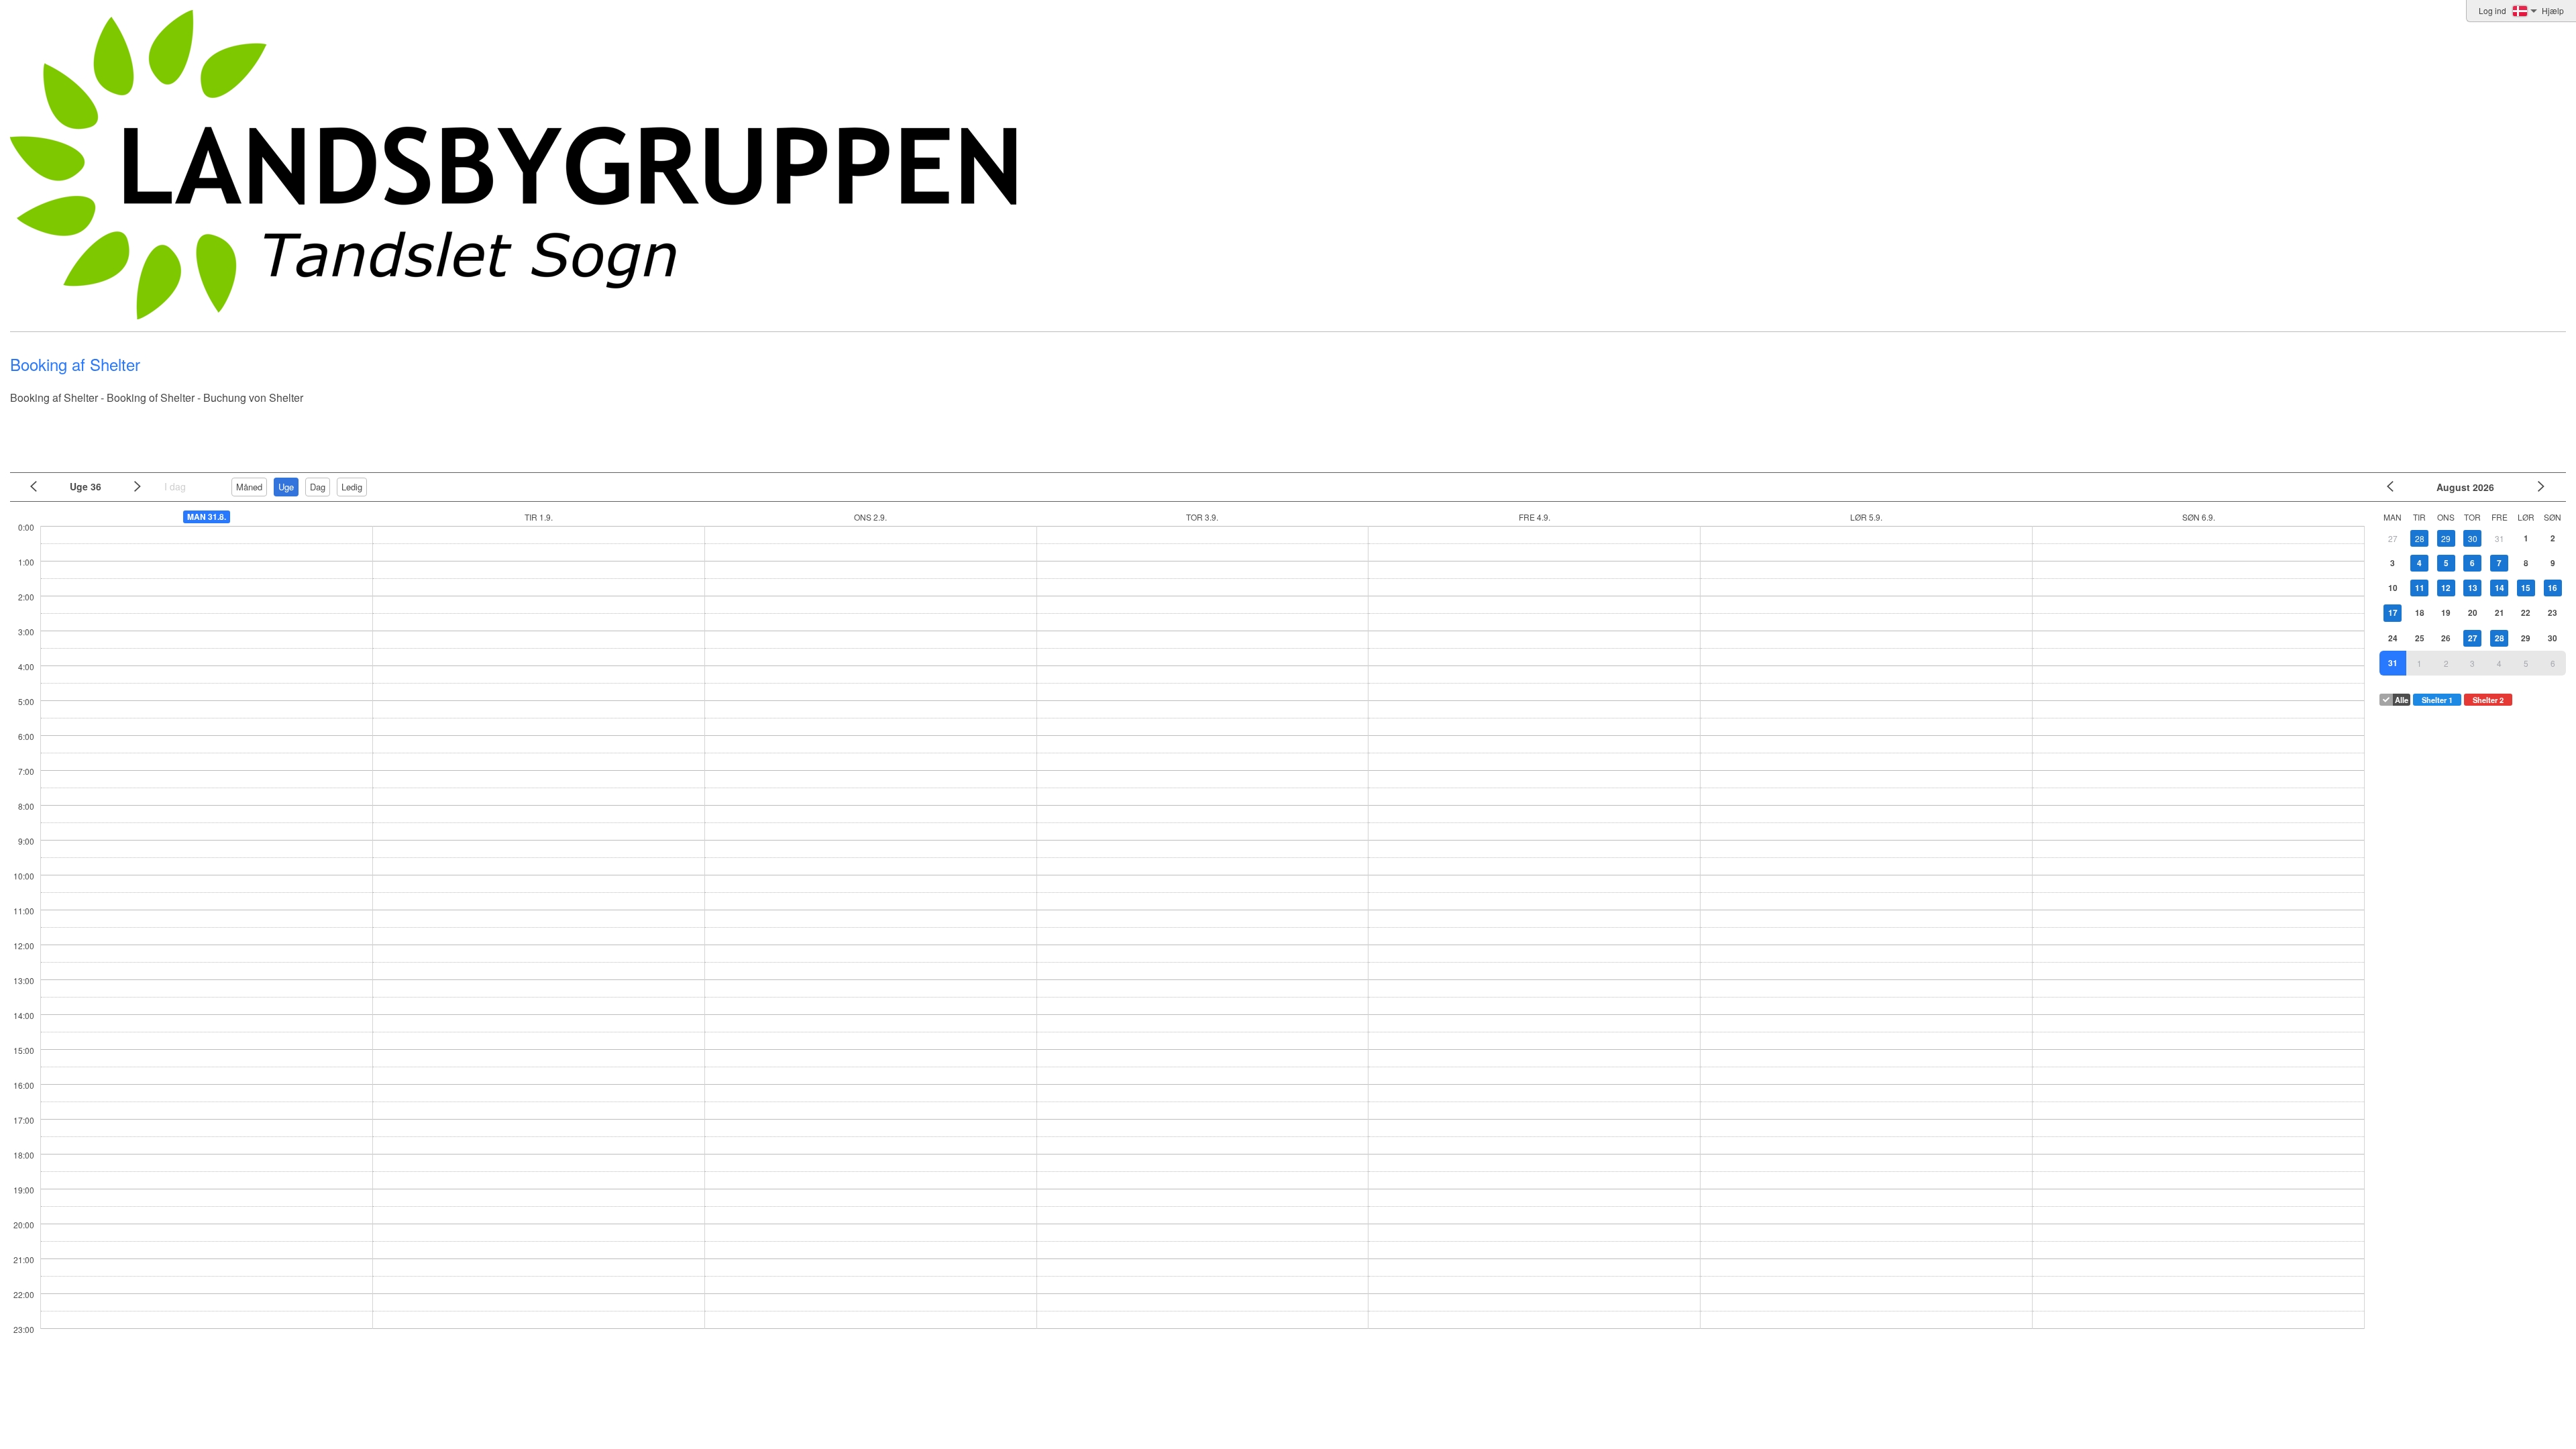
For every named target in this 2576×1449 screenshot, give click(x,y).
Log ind (2492, 10)
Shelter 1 (2437, 700)
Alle (2402, 700)
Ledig (352, 487)
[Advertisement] (1285, 433)
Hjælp (2553, 10)
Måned (249, 487)
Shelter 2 (2488, 700)
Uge (286, 487)
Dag (318, 487)
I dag (175, 486)
